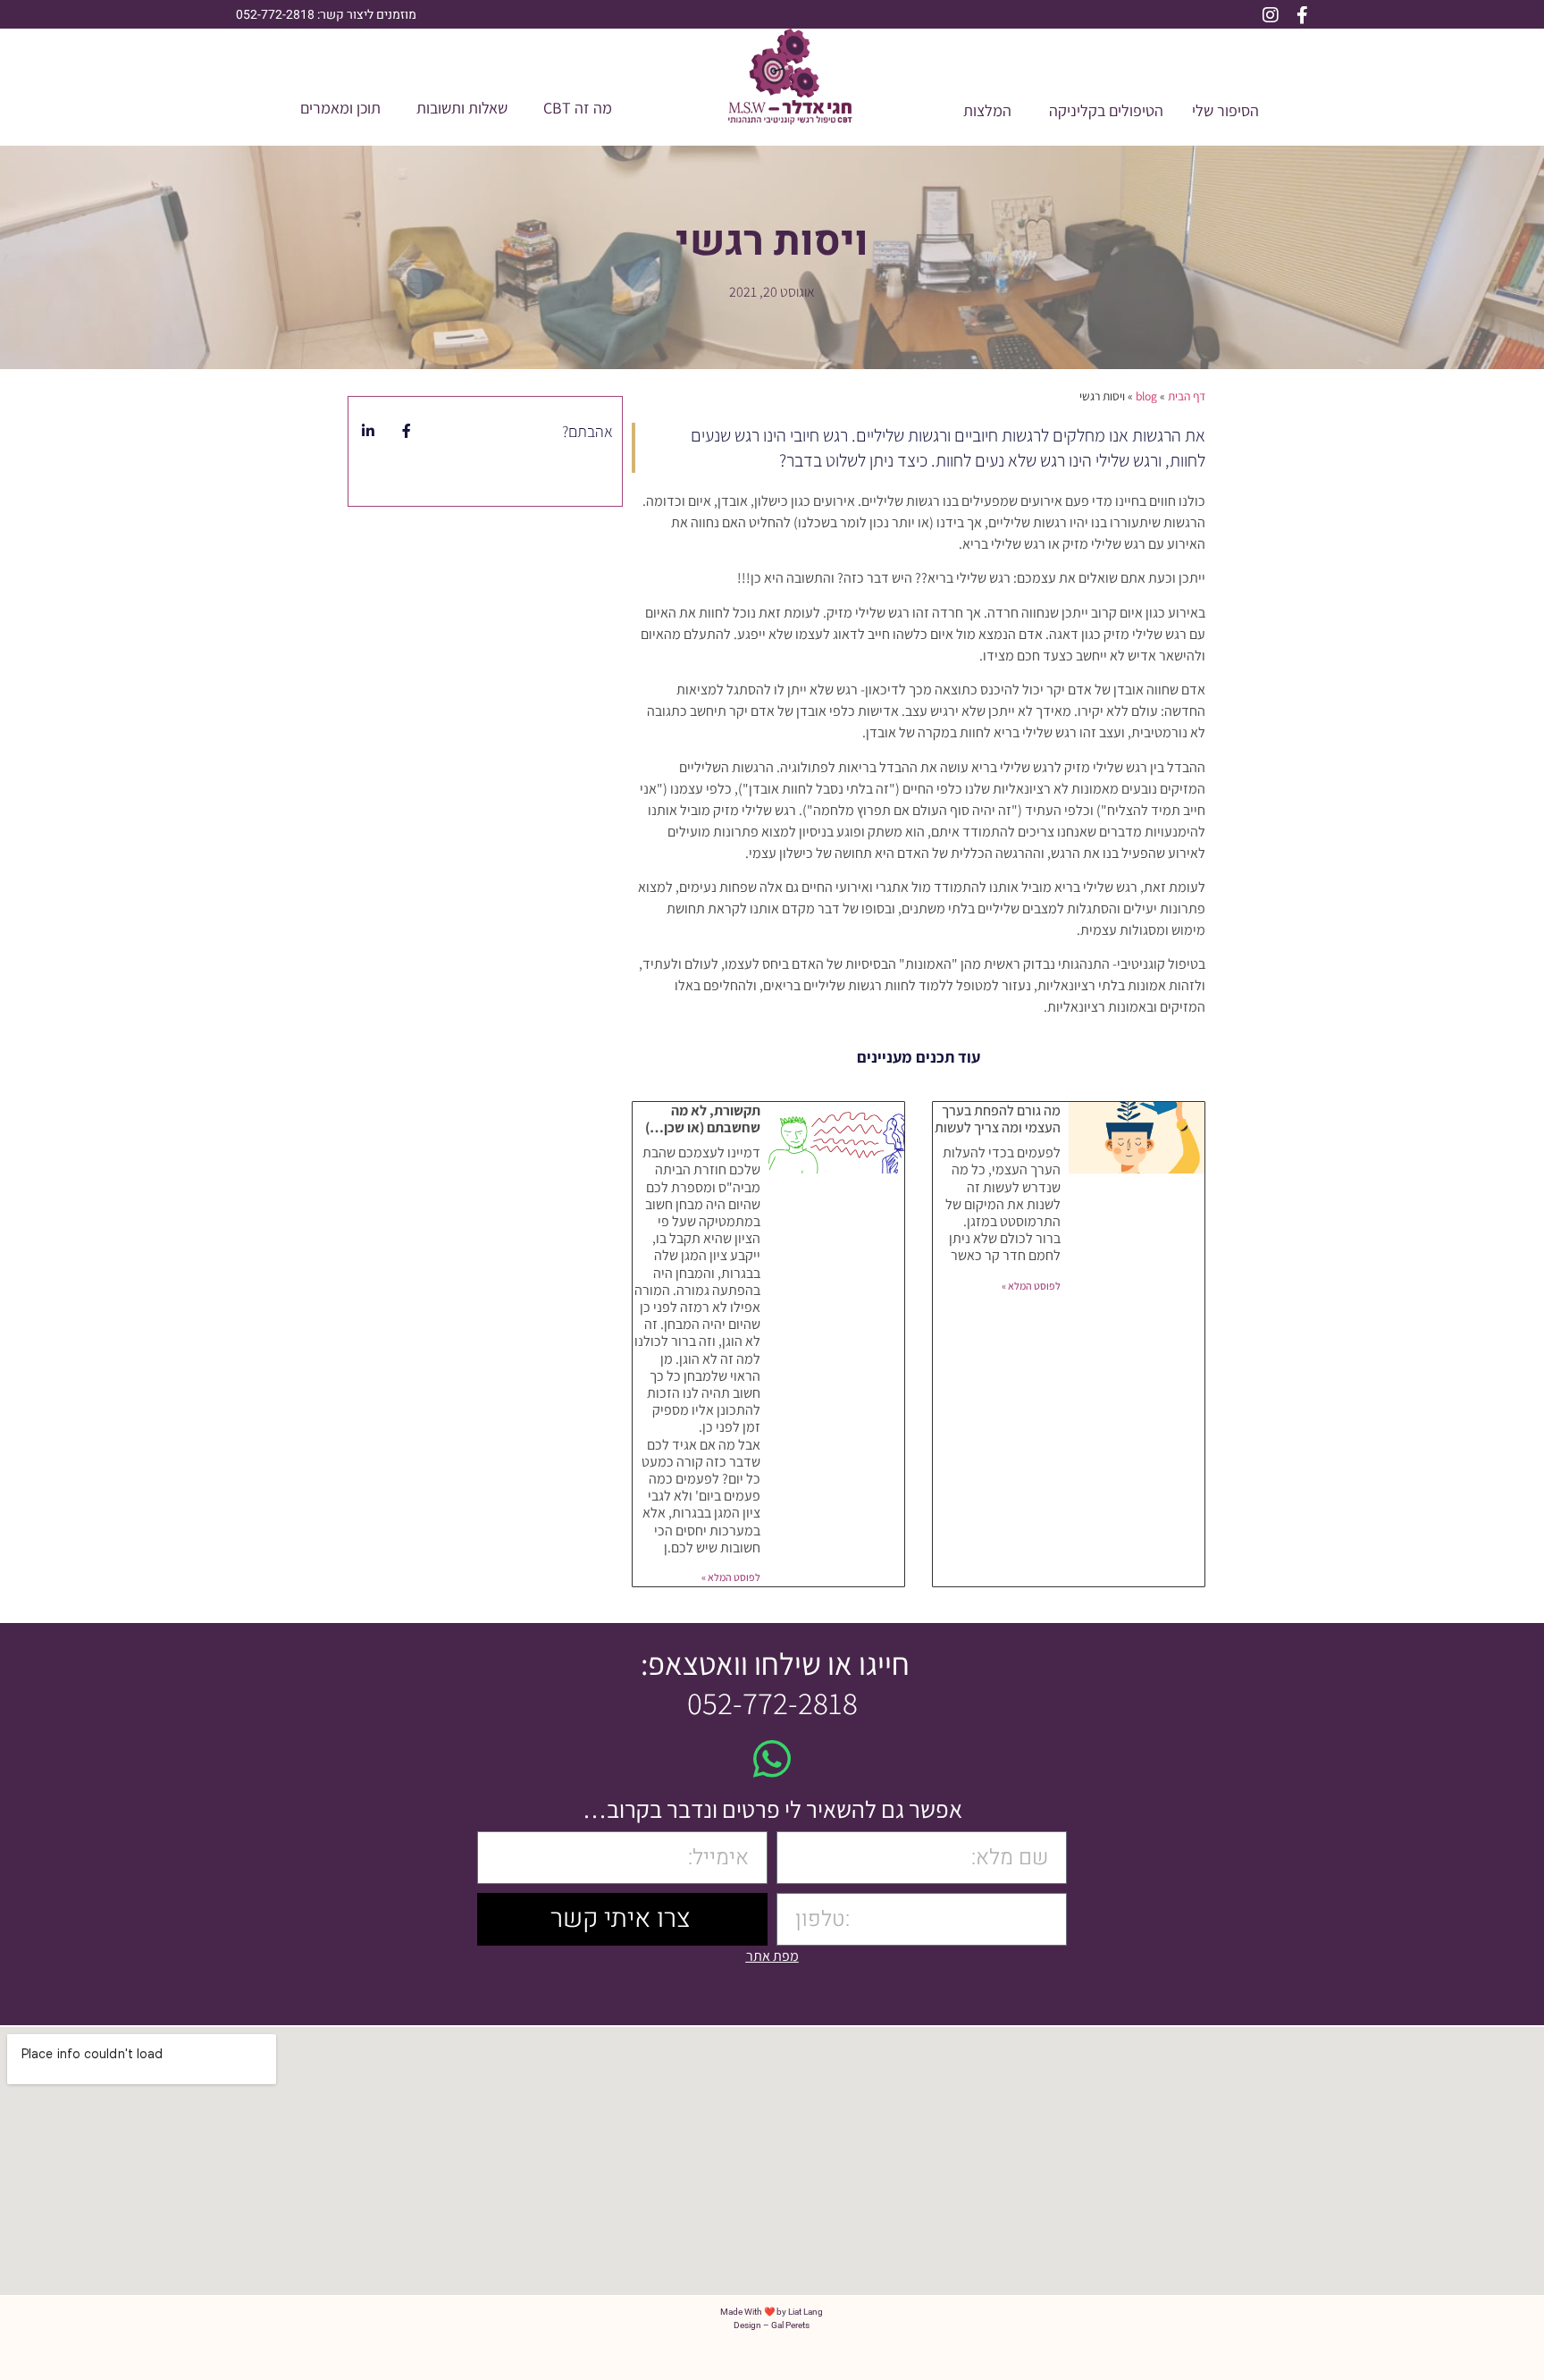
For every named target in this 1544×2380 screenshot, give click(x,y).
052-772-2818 (772, 1703)
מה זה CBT (578, 108)
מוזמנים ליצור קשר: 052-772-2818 (326, 15)
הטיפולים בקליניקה (1106, 110)
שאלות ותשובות (462, 108)
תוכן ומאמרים (340, 108)
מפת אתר (772, 1956)
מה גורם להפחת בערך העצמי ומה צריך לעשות (998, 1119)
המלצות (987, 110)
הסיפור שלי (1225, 110)
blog (1146, 396)
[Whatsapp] (772, 1759)
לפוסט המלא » (1031, 1286)
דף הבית (1187, 396)
